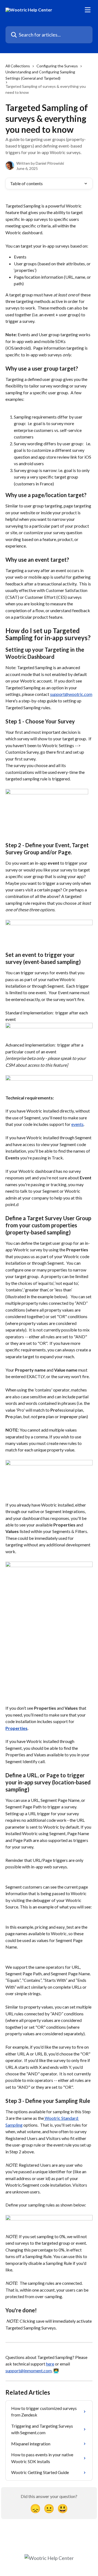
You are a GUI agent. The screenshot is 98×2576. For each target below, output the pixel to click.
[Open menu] (88, 10)
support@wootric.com (71, 694)
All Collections (18, 66)
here (50, 2364)
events (77, 1124)
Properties (16, 1728)
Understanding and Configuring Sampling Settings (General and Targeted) (40, 75)
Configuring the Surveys (57, 66)
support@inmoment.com (29, 2371)
